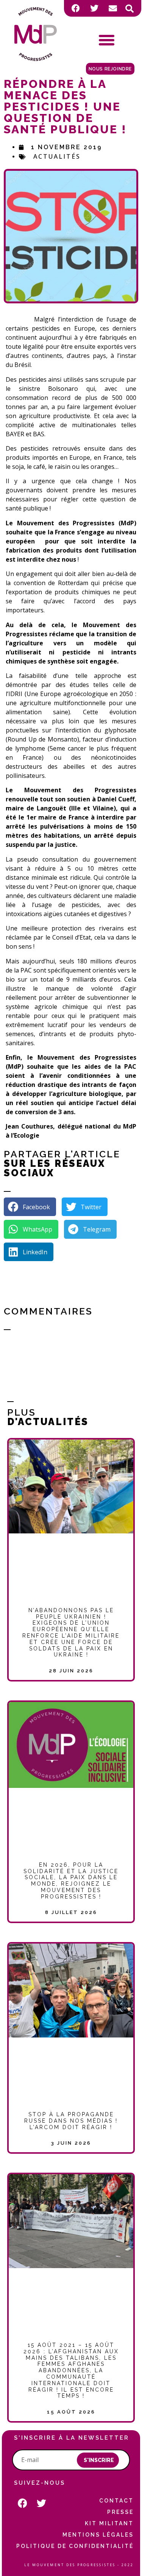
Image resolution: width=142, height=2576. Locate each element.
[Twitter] (94, 8)
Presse (120, 2512)
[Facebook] (76, 8)
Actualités (57, 156)
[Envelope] (113, 8)
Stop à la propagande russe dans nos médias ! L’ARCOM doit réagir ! (71, 2121)
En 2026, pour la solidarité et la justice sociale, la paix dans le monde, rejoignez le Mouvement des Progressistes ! (71, 1881)
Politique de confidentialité (75, 2546)
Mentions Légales (98, 2535)
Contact (116, 2501)
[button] (130, 9)
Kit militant (109, 2523)
